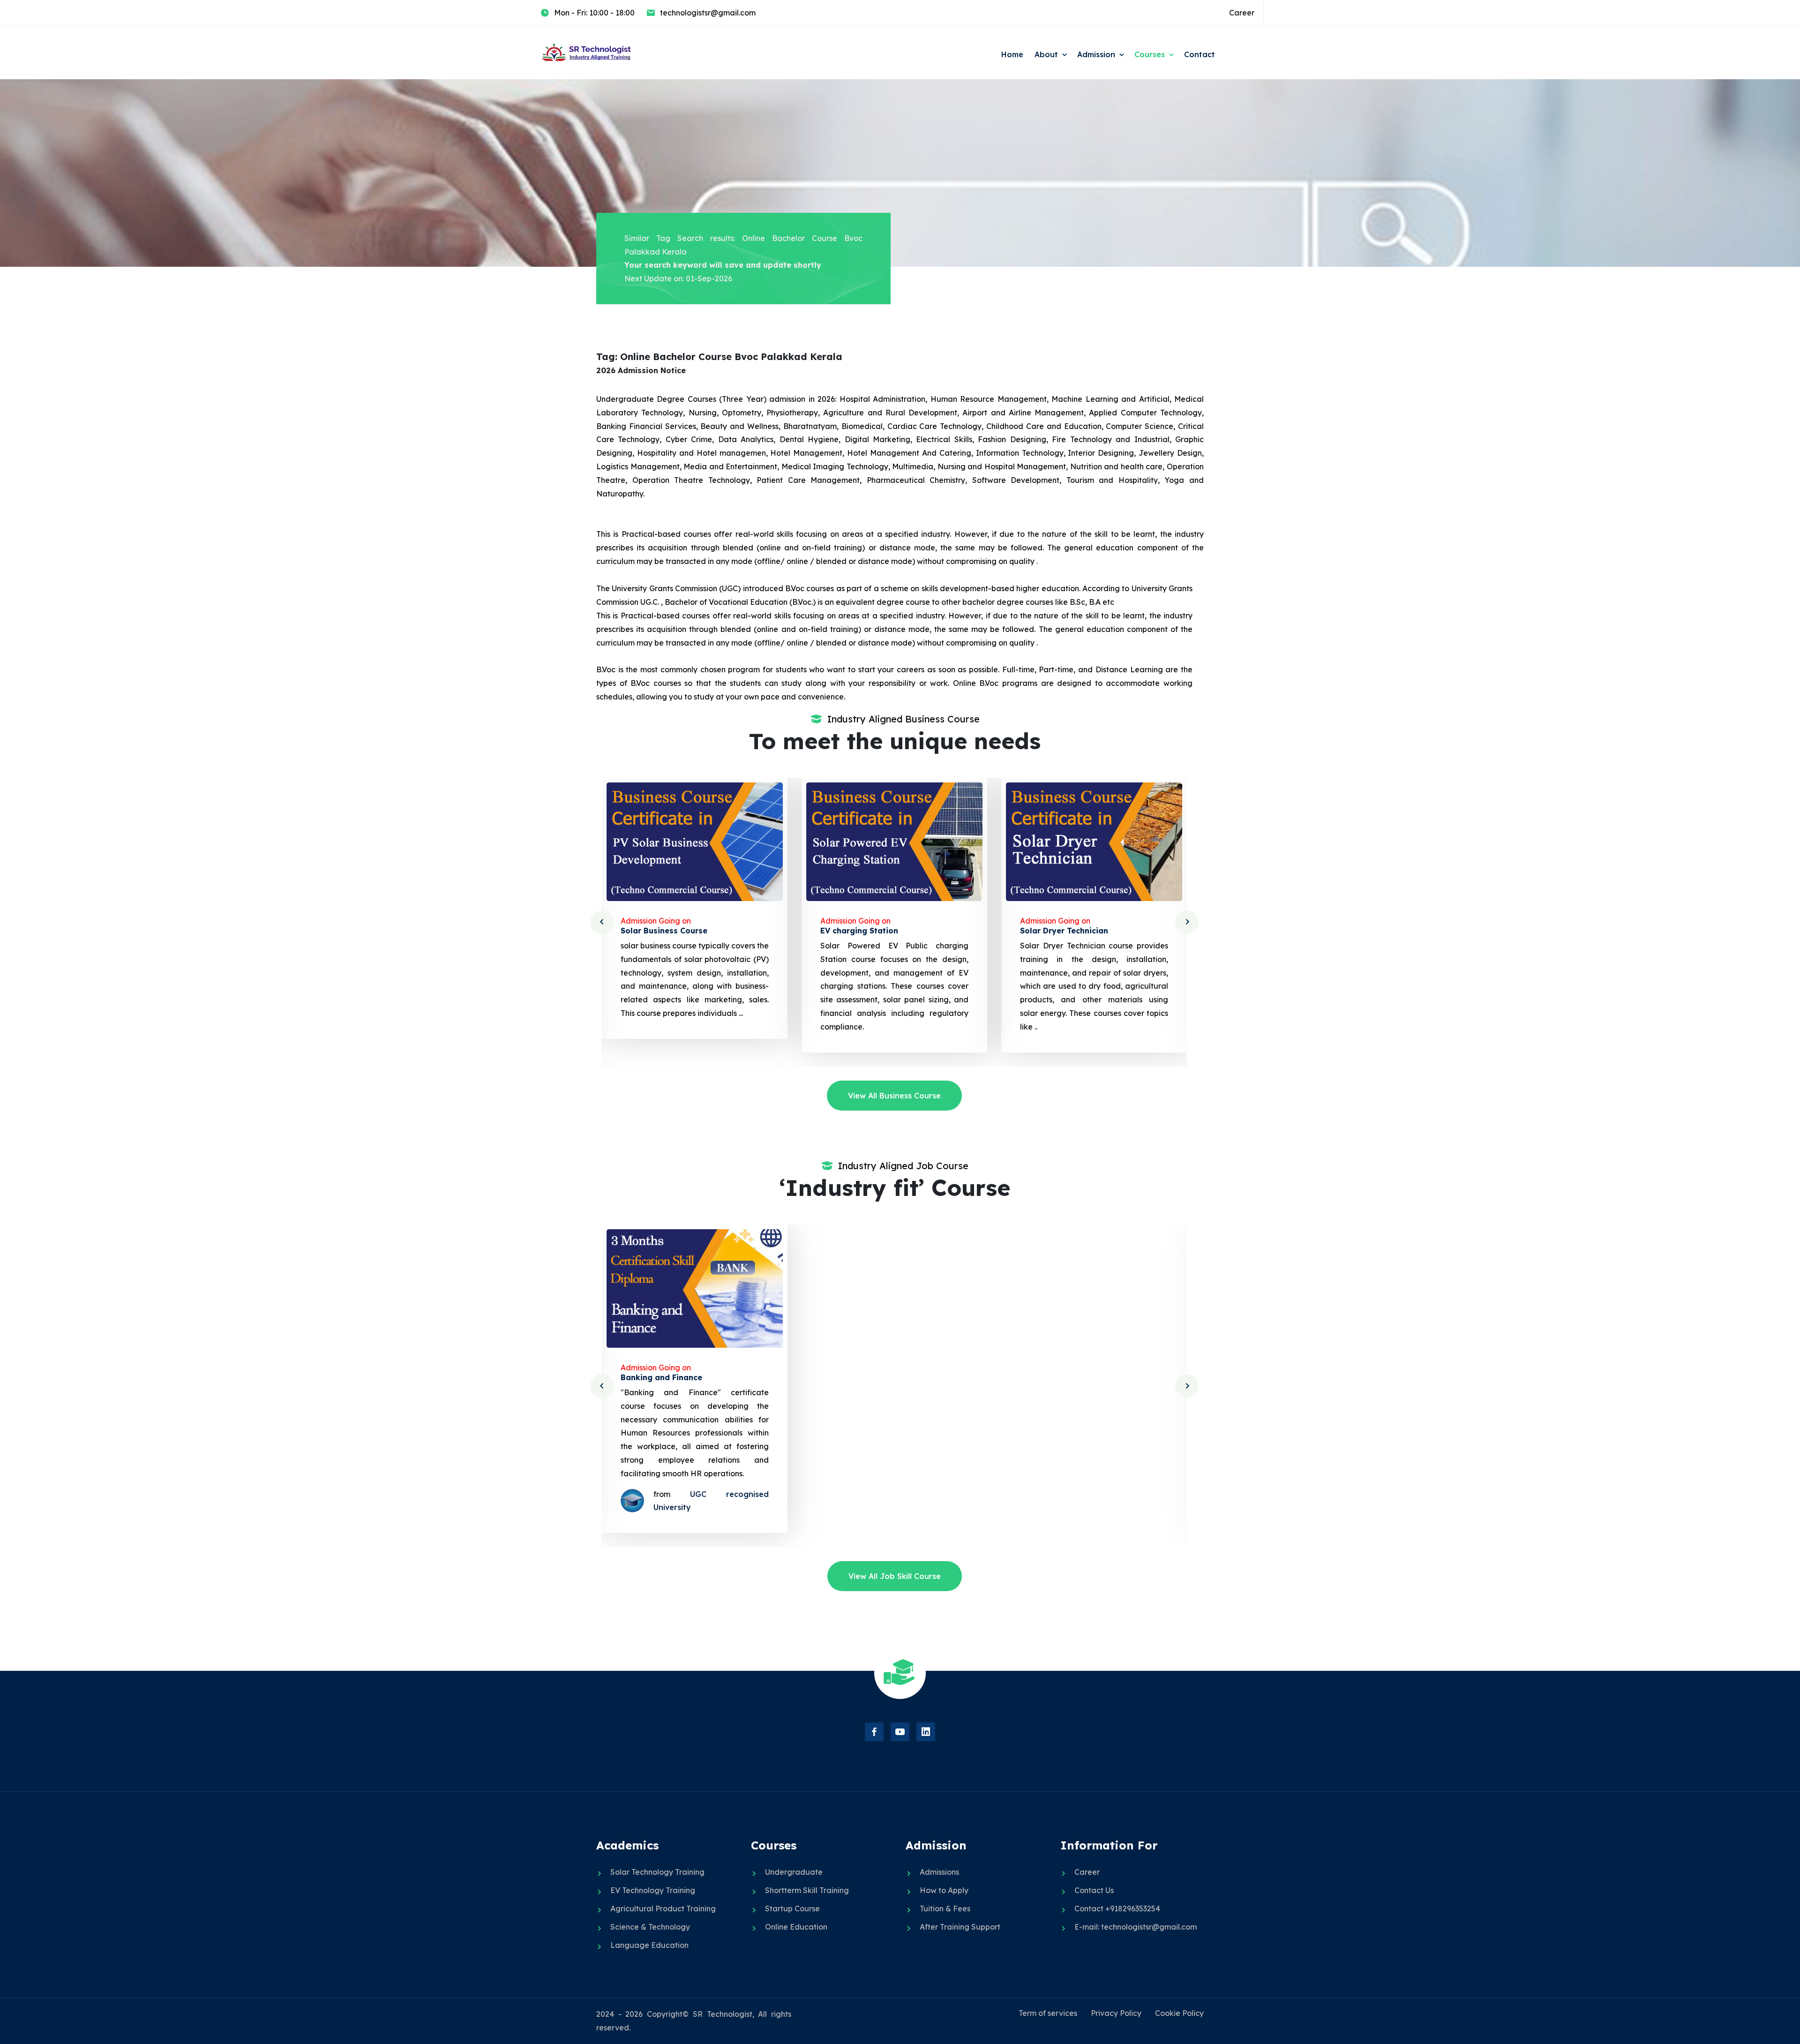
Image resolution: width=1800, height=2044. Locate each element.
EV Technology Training (653, 1890)
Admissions (939, 1872)
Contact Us (1094, 1890)
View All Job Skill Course (895, 1576)
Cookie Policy (1179, 2013)
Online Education (796, 1927)
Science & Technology (650, 1927)
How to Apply (944, 1890)
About (1046, 54)
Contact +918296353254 (1117, 1909)
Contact (1200, 54)
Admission (1096, 54)
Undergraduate (794, 1872)
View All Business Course (894, 1096)
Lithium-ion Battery (1058, 931)
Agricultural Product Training (663, 1909)
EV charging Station (660, 931)
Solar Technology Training (657, 1872)
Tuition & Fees (945, 1909)
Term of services (1048, 2013)
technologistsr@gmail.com (708, 13)
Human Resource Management (1079, 1377)
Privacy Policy (1116, 2013)
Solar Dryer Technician (864, 931)
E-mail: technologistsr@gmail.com (1136, 1927)
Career (1242, 13)
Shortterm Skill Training (807, 1890)
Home (1012, 54)
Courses (1150, 54)
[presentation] (602, 922)
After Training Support (960, 1927)
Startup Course (792, 1909)
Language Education (649, 1945)
